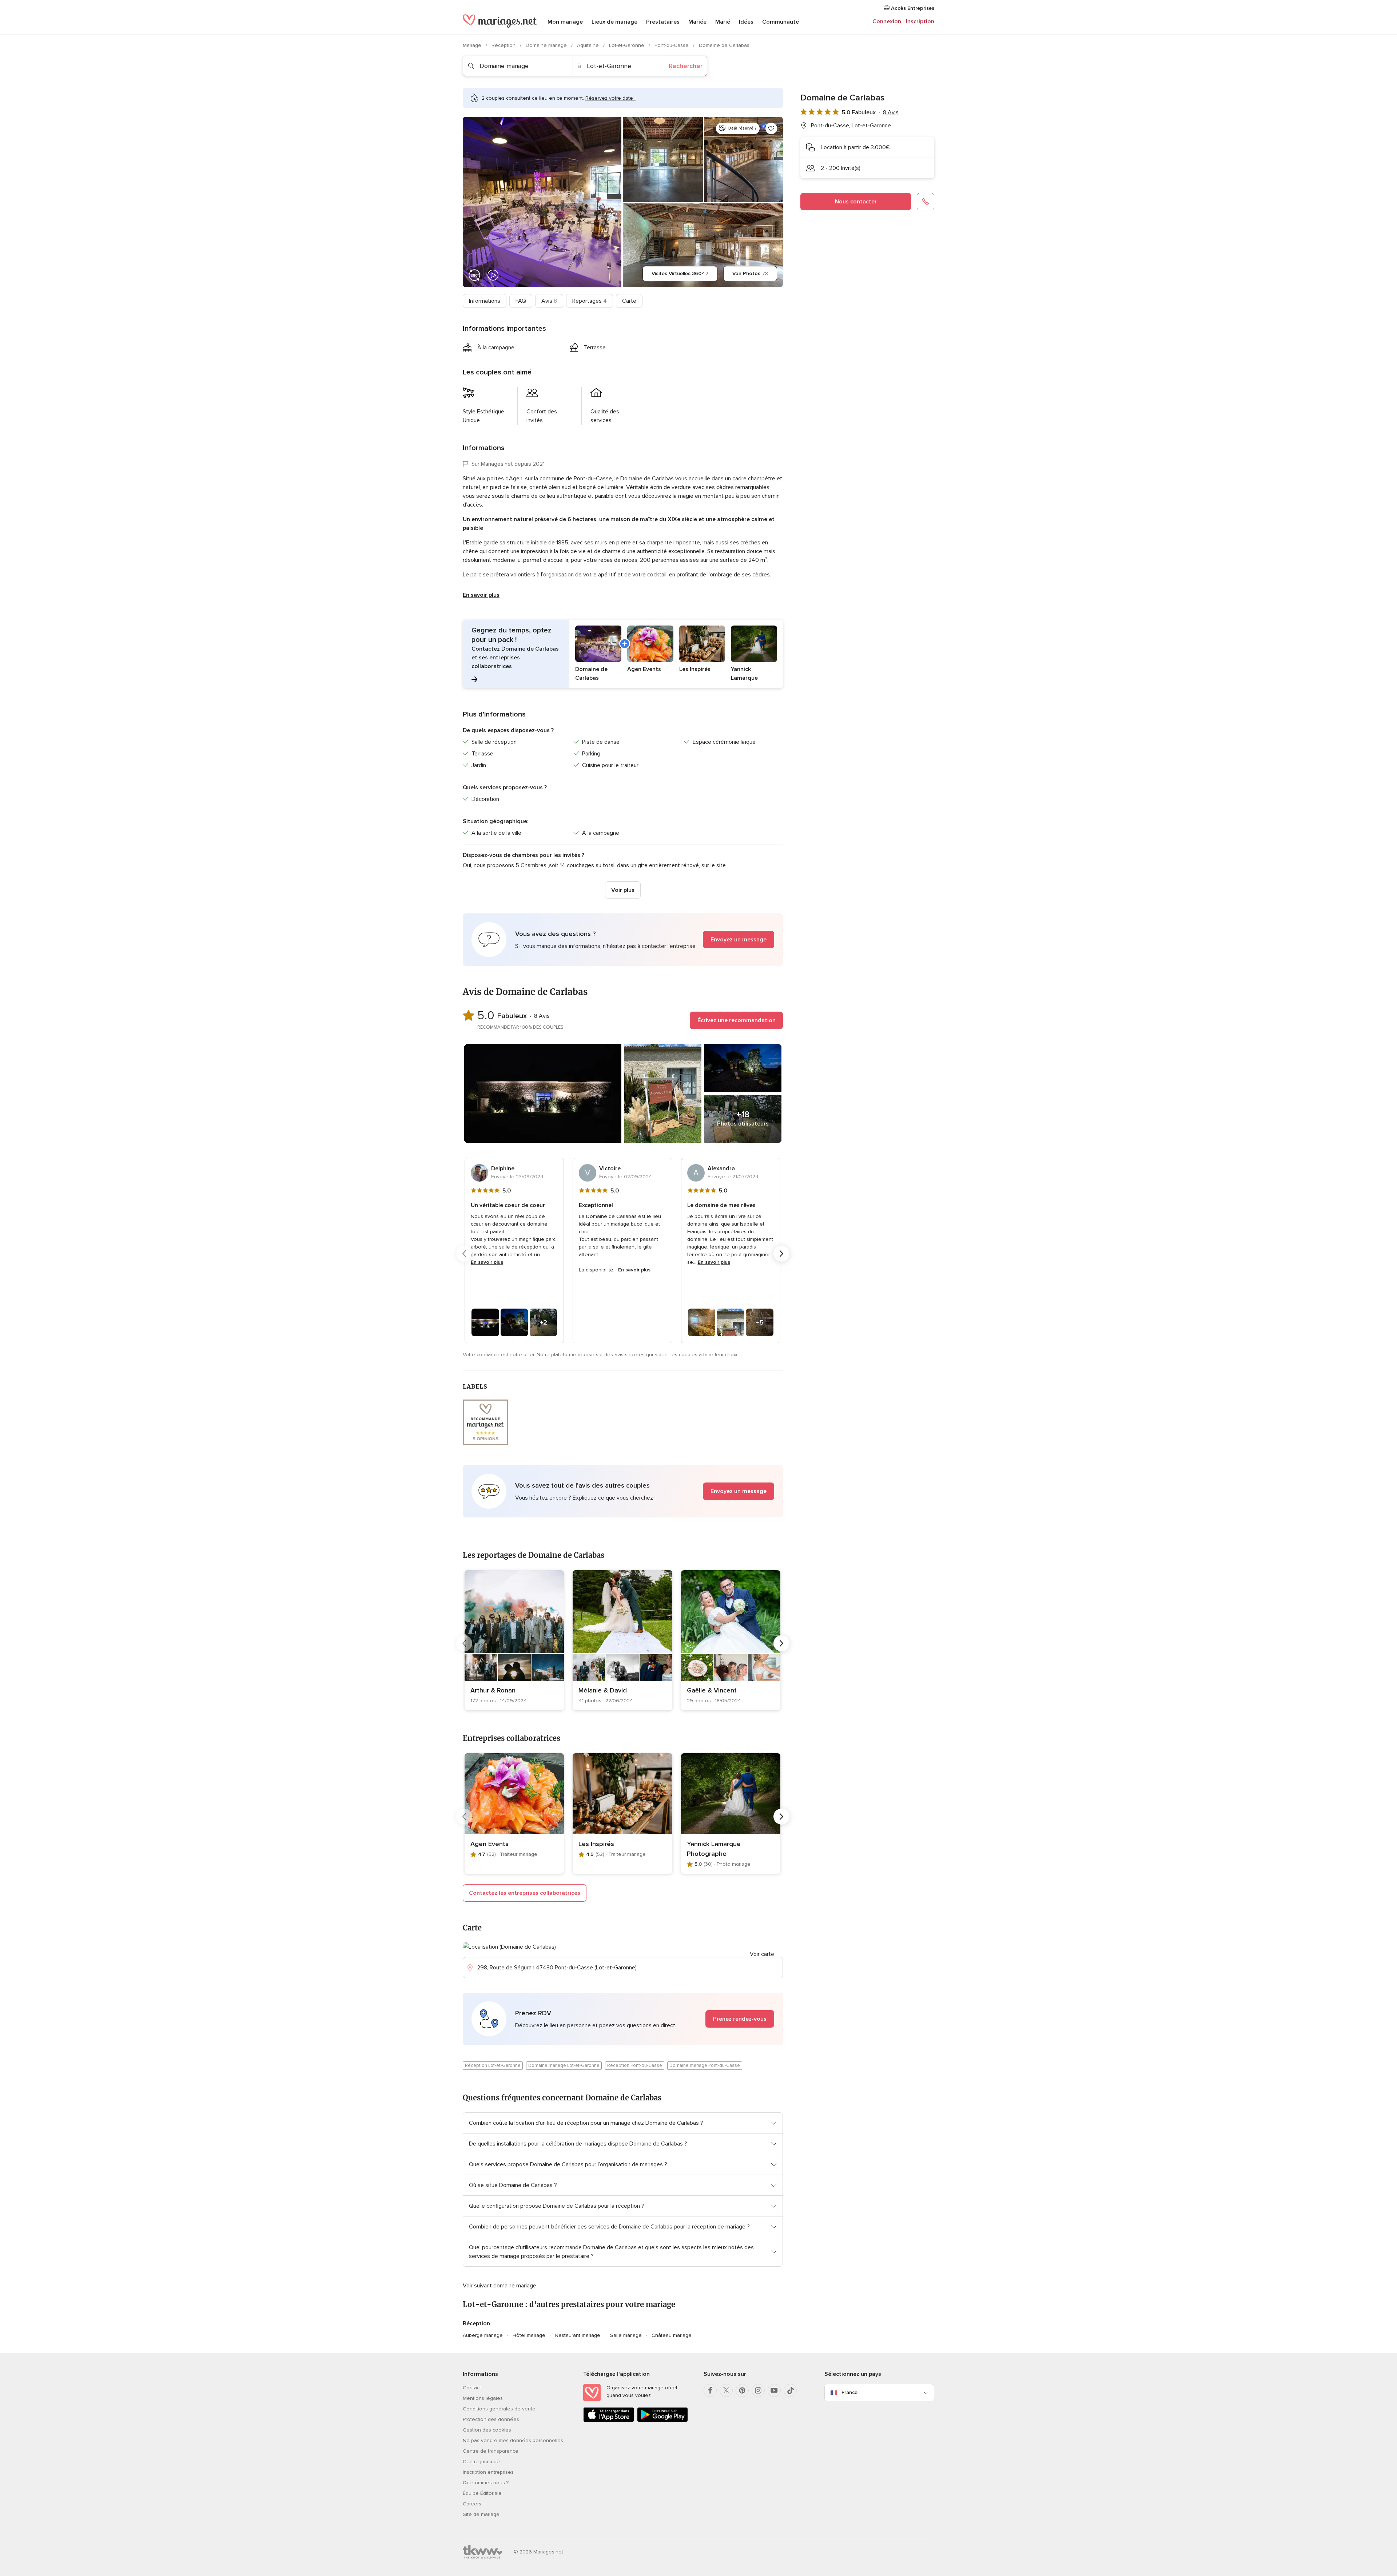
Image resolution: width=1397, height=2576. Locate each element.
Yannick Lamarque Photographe (714, 1849)
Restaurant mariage (578, 2335)
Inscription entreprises (488, 2472)
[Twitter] (726, 2390)
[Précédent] (464, 1254)
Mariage (473, 45)
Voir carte (762, 1954)
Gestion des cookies (487, 2430)
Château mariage (672, 2335)
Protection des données (491, 2419)
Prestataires (663, 22)
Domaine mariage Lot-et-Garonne (564, 2065)
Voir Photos (750, 273)
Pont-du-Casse (672, 45)
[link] (514, 1640)
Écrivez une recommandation (737, 1020)
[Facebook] (710, 2390)
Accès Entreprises (912, 8)
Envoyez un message (739, 940)
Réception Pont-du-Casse (635, 2065)
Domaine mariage (547, 45)
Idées (746, 22)
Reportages (590, 301)
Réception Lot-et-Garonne (493, 2065)
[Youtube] (774, 2390)
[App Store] (609, 2420)
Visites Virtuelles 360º (680, 273)
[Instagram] (758, 2390)
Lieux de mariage (614, 22)
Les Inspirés (596, 1844)
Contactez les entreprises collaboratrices (525, 1893)
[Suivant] (781, 1254)
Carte (629, 301)
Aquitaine (589, 45)
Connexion (887, 21)
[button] (623, 654)
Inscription (920, 21)
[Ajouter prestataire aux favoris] (771, 128)
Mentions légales (483, 2398)
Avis (549, 301)
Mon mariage (565, 22)
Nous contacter (856, 202)
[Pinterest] (742, 2390)
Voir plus (623, 890)
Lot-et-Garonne (627, 45)
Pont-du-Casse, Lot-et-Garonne (851, 126)
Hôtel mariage (529, 2335)
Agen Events (489, 1844)
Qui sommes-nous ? (486, 2483)
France (849, 2392)
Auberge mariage (483, 2335)
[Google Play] (662, 2420)
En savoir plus (481, 595)
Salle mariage (626, 2335)
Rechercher (686, 66)
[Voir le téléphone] (926, 202)
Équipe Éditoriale (482, 2493)
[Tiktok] (790, 2390)
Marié (723, 22)
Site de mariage (481, 2514)
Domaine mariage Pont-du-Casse (705, 2065)
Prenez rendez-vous (740, 2019)
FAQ (521, 301)
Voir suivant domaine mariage (500, 2286)
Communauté (781, 22)
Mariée (697, 22)
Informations (485, 301)
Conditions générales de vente (499, 2409)
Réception (504, 45)
